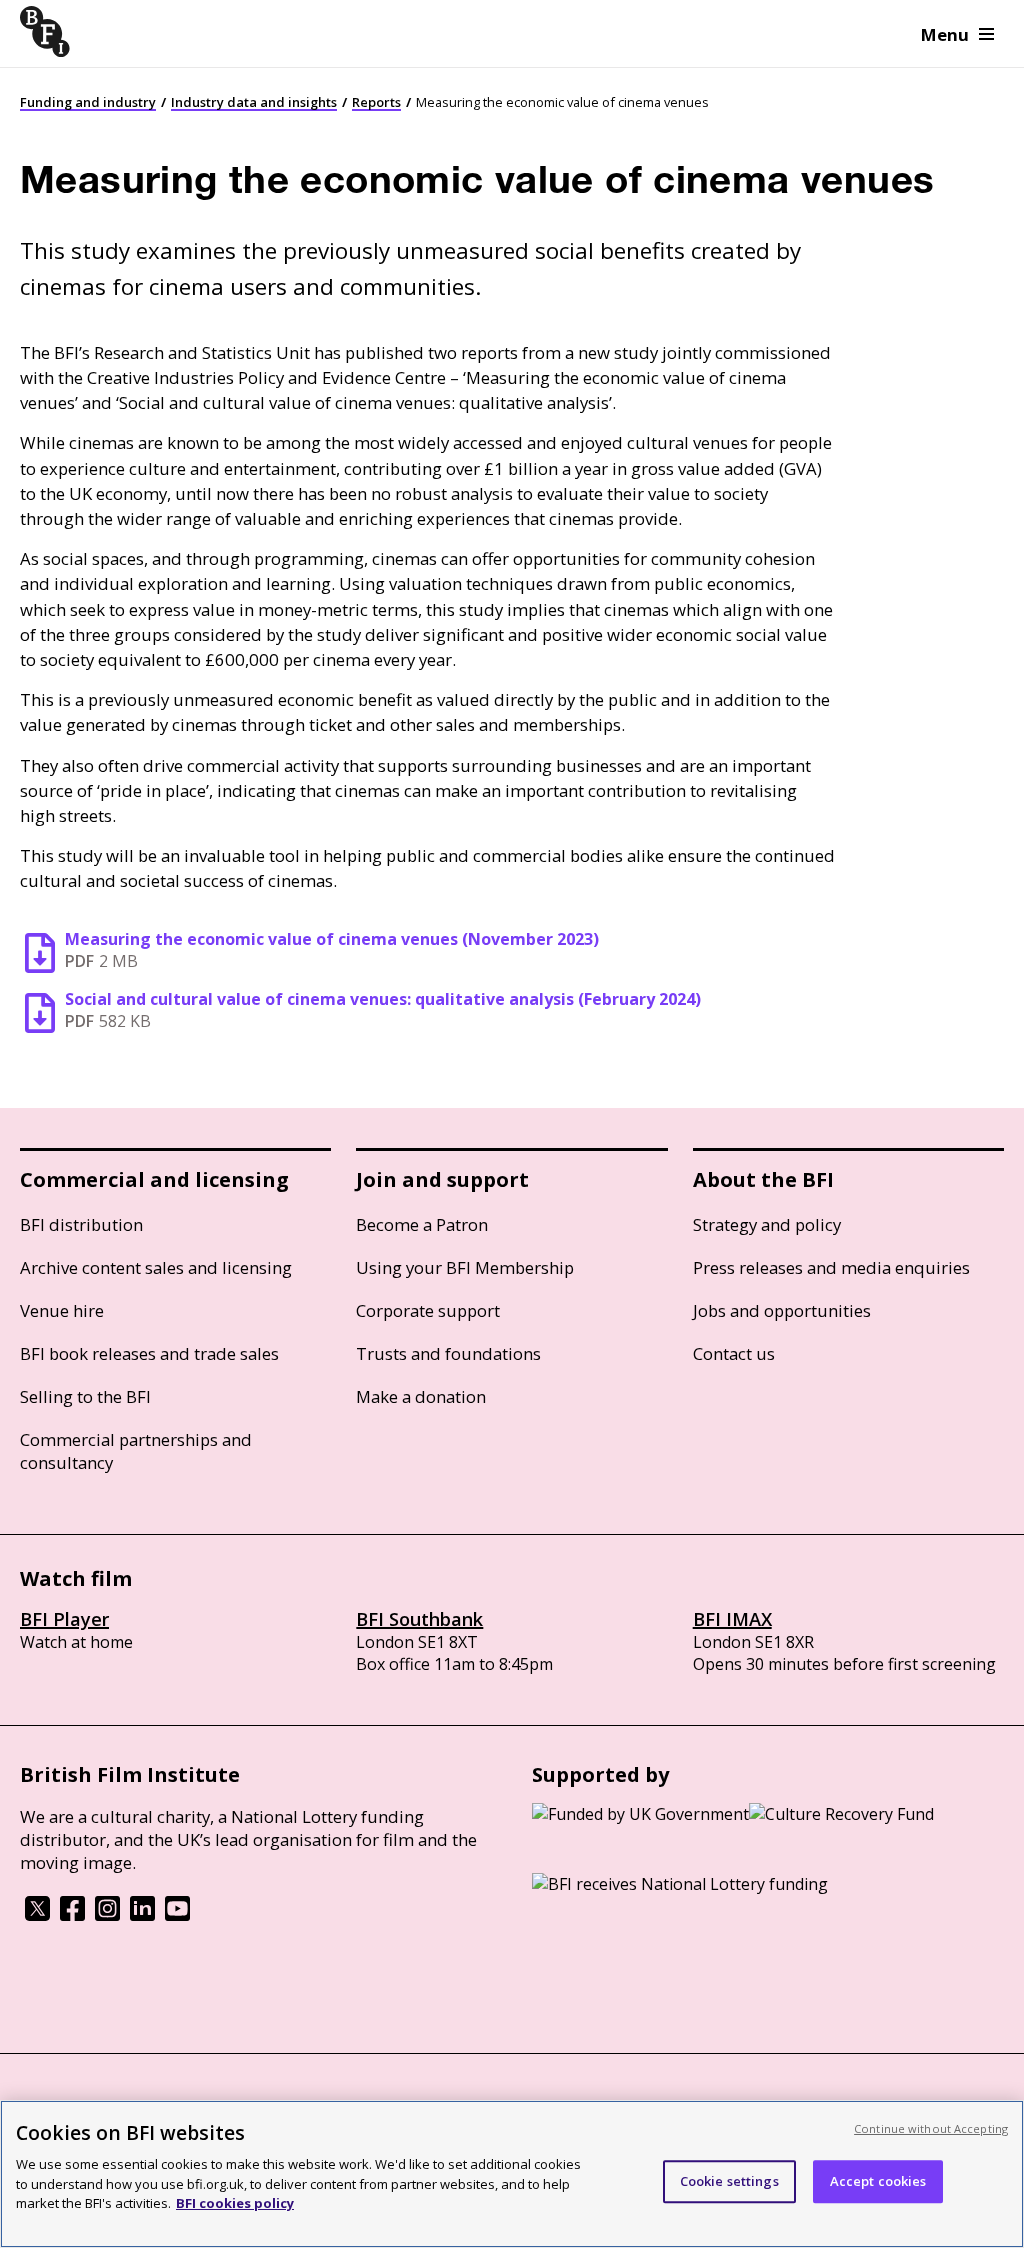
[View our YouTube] (177, 1915)
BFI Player (64, 1619)
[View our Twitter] (37, 1915)
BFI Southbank (419, 1619)
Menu (945, 34)
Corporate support (428, 1310)
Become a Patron (422, 1224)
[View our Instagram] (107, 1915)
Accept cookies (878, 2181)
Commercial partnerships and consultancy (136, 1451)
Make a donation (421, 1396)
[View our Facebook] (72, 1915)
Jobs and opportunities (782, 1310)
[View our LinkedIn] (142, 1915)
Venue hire (62, 1310)
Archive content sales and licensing (156, 1267)
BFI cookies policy (235, 2203)
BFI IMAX (732, 1619)
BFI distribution (81, 1224)
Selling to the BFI (85, 1396)
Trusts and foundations (448, 1353)
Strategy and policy (767, 1224)
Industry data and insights (254, 102)
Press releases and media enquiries (831, 1267)
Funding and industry (88, 102)
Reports (376, 102)
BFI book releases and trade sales (149, 1353)
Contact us (734, 1353)
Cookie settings (729, 2181)
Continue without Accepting (931, 2128)
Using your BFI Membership (465, 1267)
